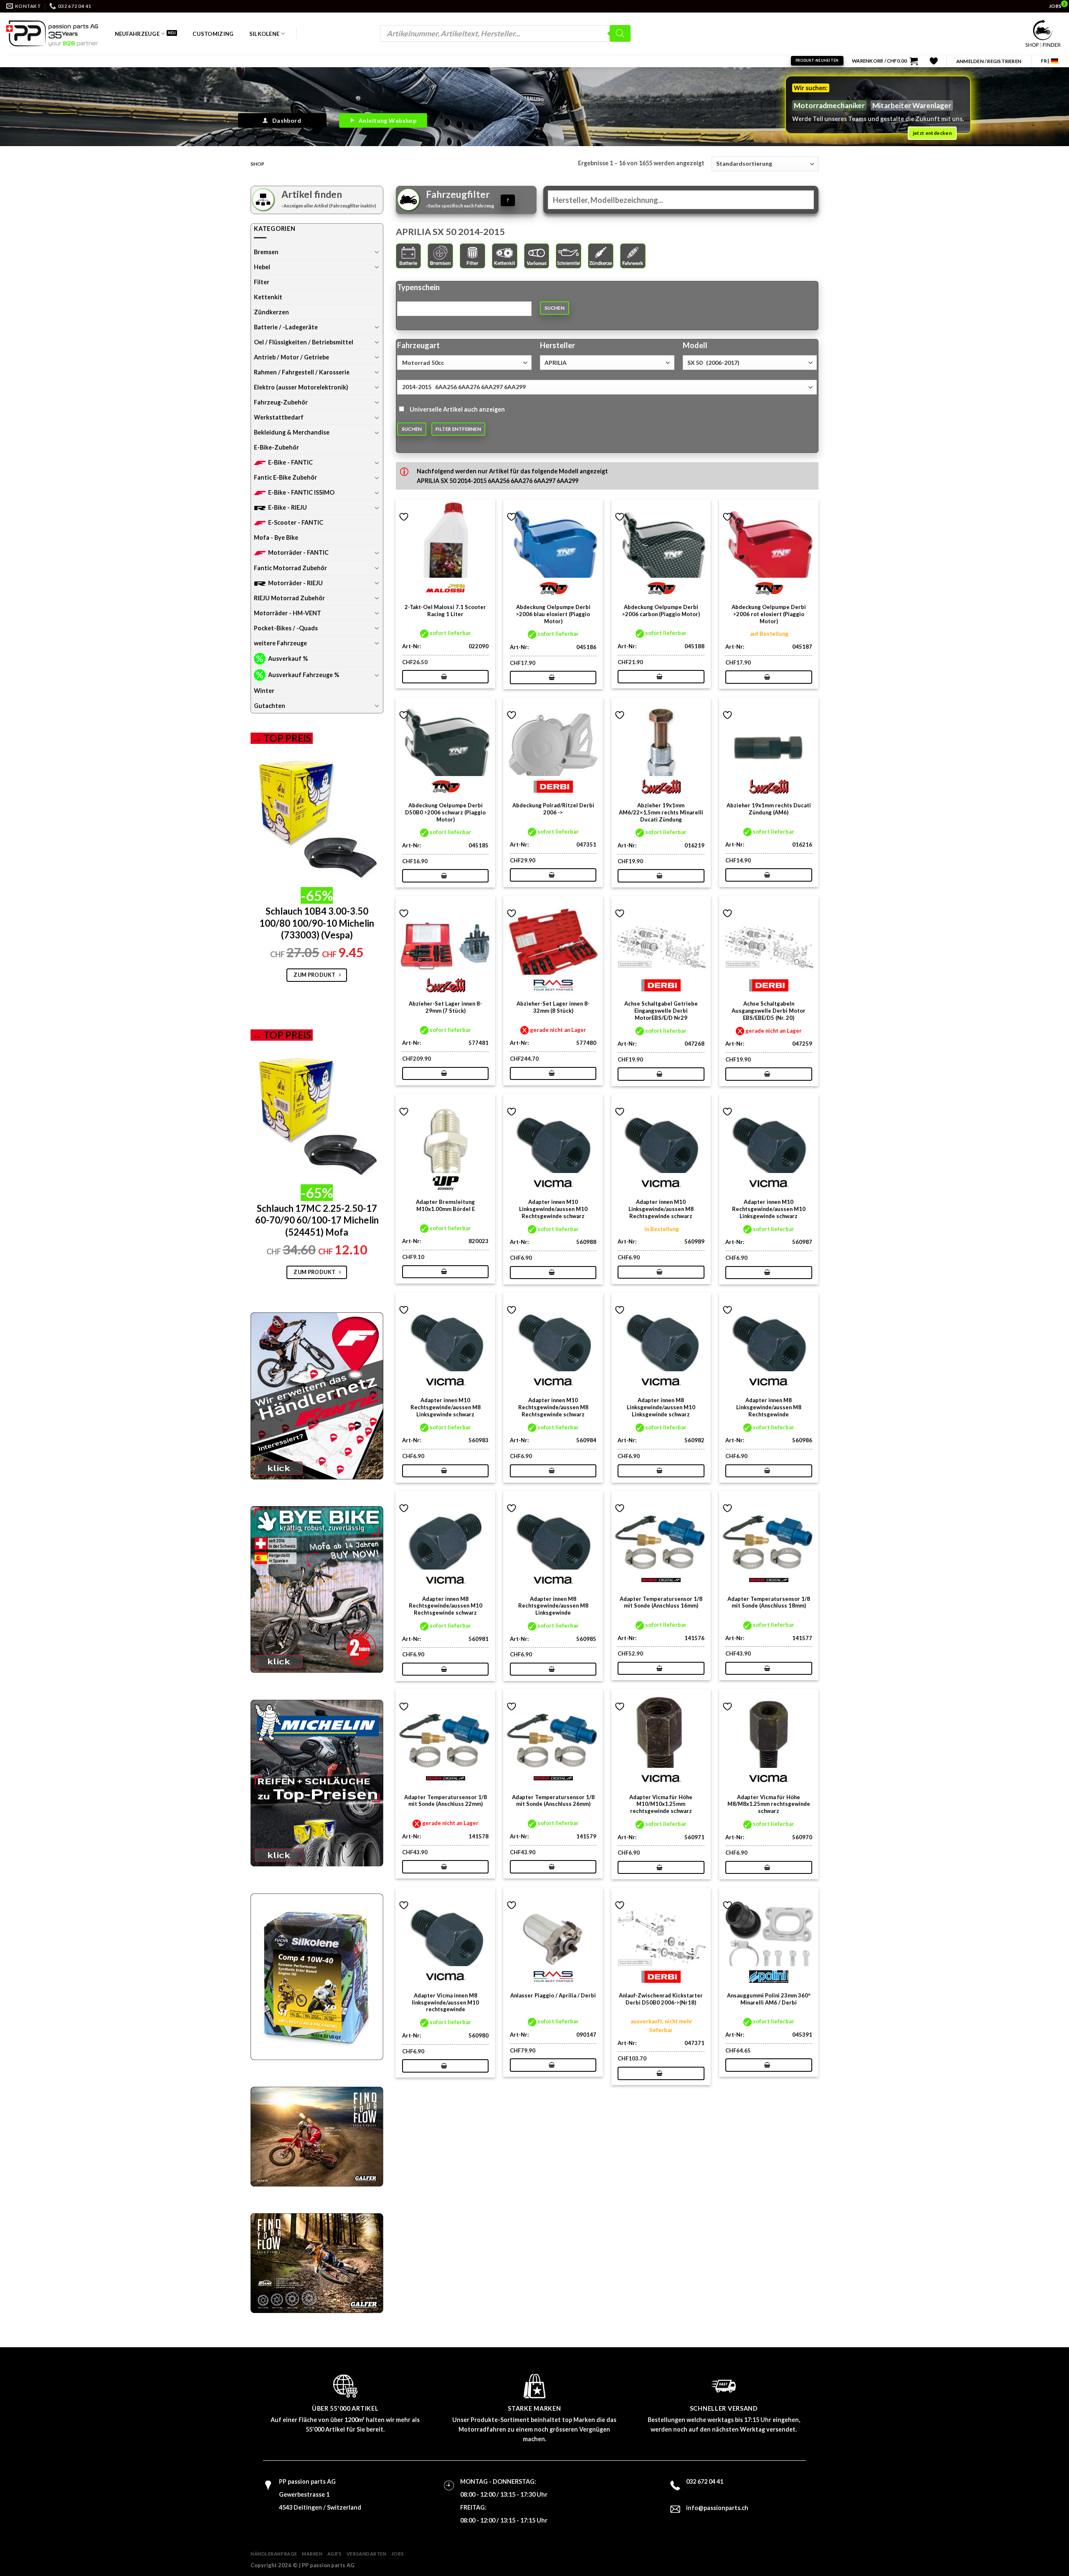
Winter (264, 691)
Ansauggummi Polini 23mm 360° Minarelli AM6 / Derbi (769, 1999)
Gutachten (270, 706)
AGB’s (335, 2554)
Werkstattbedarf (279, 417)
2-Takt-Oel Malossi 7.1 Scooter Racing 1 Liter (445, 611)
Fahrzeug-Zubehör (281, 402)
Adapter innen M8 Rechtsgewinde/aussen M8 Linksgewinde (553, 1606)
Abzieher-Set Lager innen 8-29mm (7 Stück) (445, 1007)
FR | (1045, 61)
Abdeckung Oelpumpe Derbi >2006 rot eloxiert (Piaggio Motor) (769, 614)
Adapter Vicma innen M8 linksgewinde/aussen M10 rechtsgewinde (445, 2002)
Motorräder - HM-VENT (288, 613)
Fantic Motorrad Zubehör (290, 568)
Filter (262, 282)
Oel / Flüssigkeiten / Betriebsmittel (304, 342)
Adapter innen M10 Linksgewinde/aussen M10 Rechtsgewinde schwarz (553, 1209)
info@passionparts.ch (717, 2508)
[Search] (620, 33)
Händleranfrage (274, 2554)
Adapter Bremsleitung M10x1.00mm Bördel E (445, 1205)
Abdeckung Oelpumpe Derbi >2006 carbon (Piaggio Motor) (661, 611)
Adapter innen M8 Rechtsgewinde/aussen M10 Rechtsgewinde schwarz (446, 1606)
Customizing (213, 34)
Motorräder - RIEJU (295, 583)
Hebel (262, 267)
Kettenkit (268, 297)
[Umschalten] (377, 252)
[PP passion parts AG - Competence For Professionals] (52, 33)
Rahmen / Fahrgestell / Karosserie (302, 372)
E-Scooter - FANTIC (296, 522)
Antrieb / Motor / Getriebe (291, 357)
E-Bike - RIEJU (288, 507)
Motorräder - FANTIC (298, 552)
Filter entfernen (458, 429)
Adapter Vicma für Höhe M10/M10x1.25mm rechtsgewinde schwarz (661, 1804)
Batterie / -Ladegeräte (286, 327)
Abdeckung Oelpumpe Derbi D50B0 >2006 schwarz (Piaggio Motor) (445, 812)
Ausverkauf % (288, 659)
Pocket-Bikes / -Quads (286, 628)
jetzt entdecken (932, 133)
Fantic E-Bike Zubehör (285, 477)
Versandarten (367, 2554)
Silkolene (264, 34)
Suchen (555, 308)
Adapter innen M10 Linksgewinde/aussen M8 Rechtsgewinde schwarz (661, 1209)
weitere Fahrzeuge (280, 643)
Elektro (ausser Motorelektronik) (301, 387)
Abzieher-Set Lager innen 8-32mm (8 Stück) (553, 1007)
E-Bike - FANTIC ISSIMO (301, 492)
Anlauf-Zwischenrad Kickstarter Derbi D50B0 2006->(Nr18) (661, 1999)
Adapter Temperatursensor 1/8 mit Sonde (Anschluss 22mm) (446, 1801)
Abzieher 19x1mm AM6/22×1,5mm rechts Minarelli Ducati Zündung (661, 812)
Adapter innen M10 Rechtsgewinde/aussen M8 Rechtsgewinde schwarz (553, 1407)
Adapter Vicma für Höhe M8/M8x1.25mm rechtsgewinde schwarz (769, 1804)
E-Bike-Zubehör (276, 447)
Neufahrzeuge (137, 34)
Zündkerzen (271, 312)
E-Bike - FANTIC (290, 462)
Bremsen (266, 252)
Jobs (398, 2554)
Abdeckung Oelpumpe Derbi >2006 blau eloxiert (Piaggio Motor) (553, 614)
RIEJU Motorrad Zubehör (289, 598)
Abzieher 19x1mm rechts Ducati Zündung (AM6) (769, 809)
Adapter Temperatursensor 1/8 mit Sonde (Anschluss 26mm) (553, 1801)
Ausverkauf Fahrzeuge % (304, 675)
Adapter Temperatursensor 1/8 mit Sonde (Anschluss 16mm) (661, 1602)
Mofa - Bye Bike (276, 537)
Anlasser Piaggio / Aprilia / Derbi (553, 1995)
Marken (312, 2554)
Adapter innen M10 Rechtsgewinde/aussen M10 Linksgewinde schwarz (769, 1209)
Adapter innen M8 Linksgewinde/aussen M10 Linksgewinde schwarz (661, 1407)
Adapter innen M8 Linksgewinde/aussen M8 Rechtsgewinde (769, 1407)
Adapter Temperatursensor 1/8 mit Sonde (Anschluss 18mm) (769, 1602)
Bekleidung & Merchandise (292, 432)
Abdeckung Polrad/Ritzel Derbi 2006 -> (553, 809)
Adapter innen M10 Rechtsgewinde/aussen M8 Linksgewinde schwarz (446, 1407)
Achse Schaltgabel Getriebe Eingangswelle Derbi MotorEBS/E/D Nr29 (661, 1011)
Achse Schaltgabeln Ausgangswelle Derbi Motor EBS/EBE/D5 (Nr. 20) (769, 1011)
